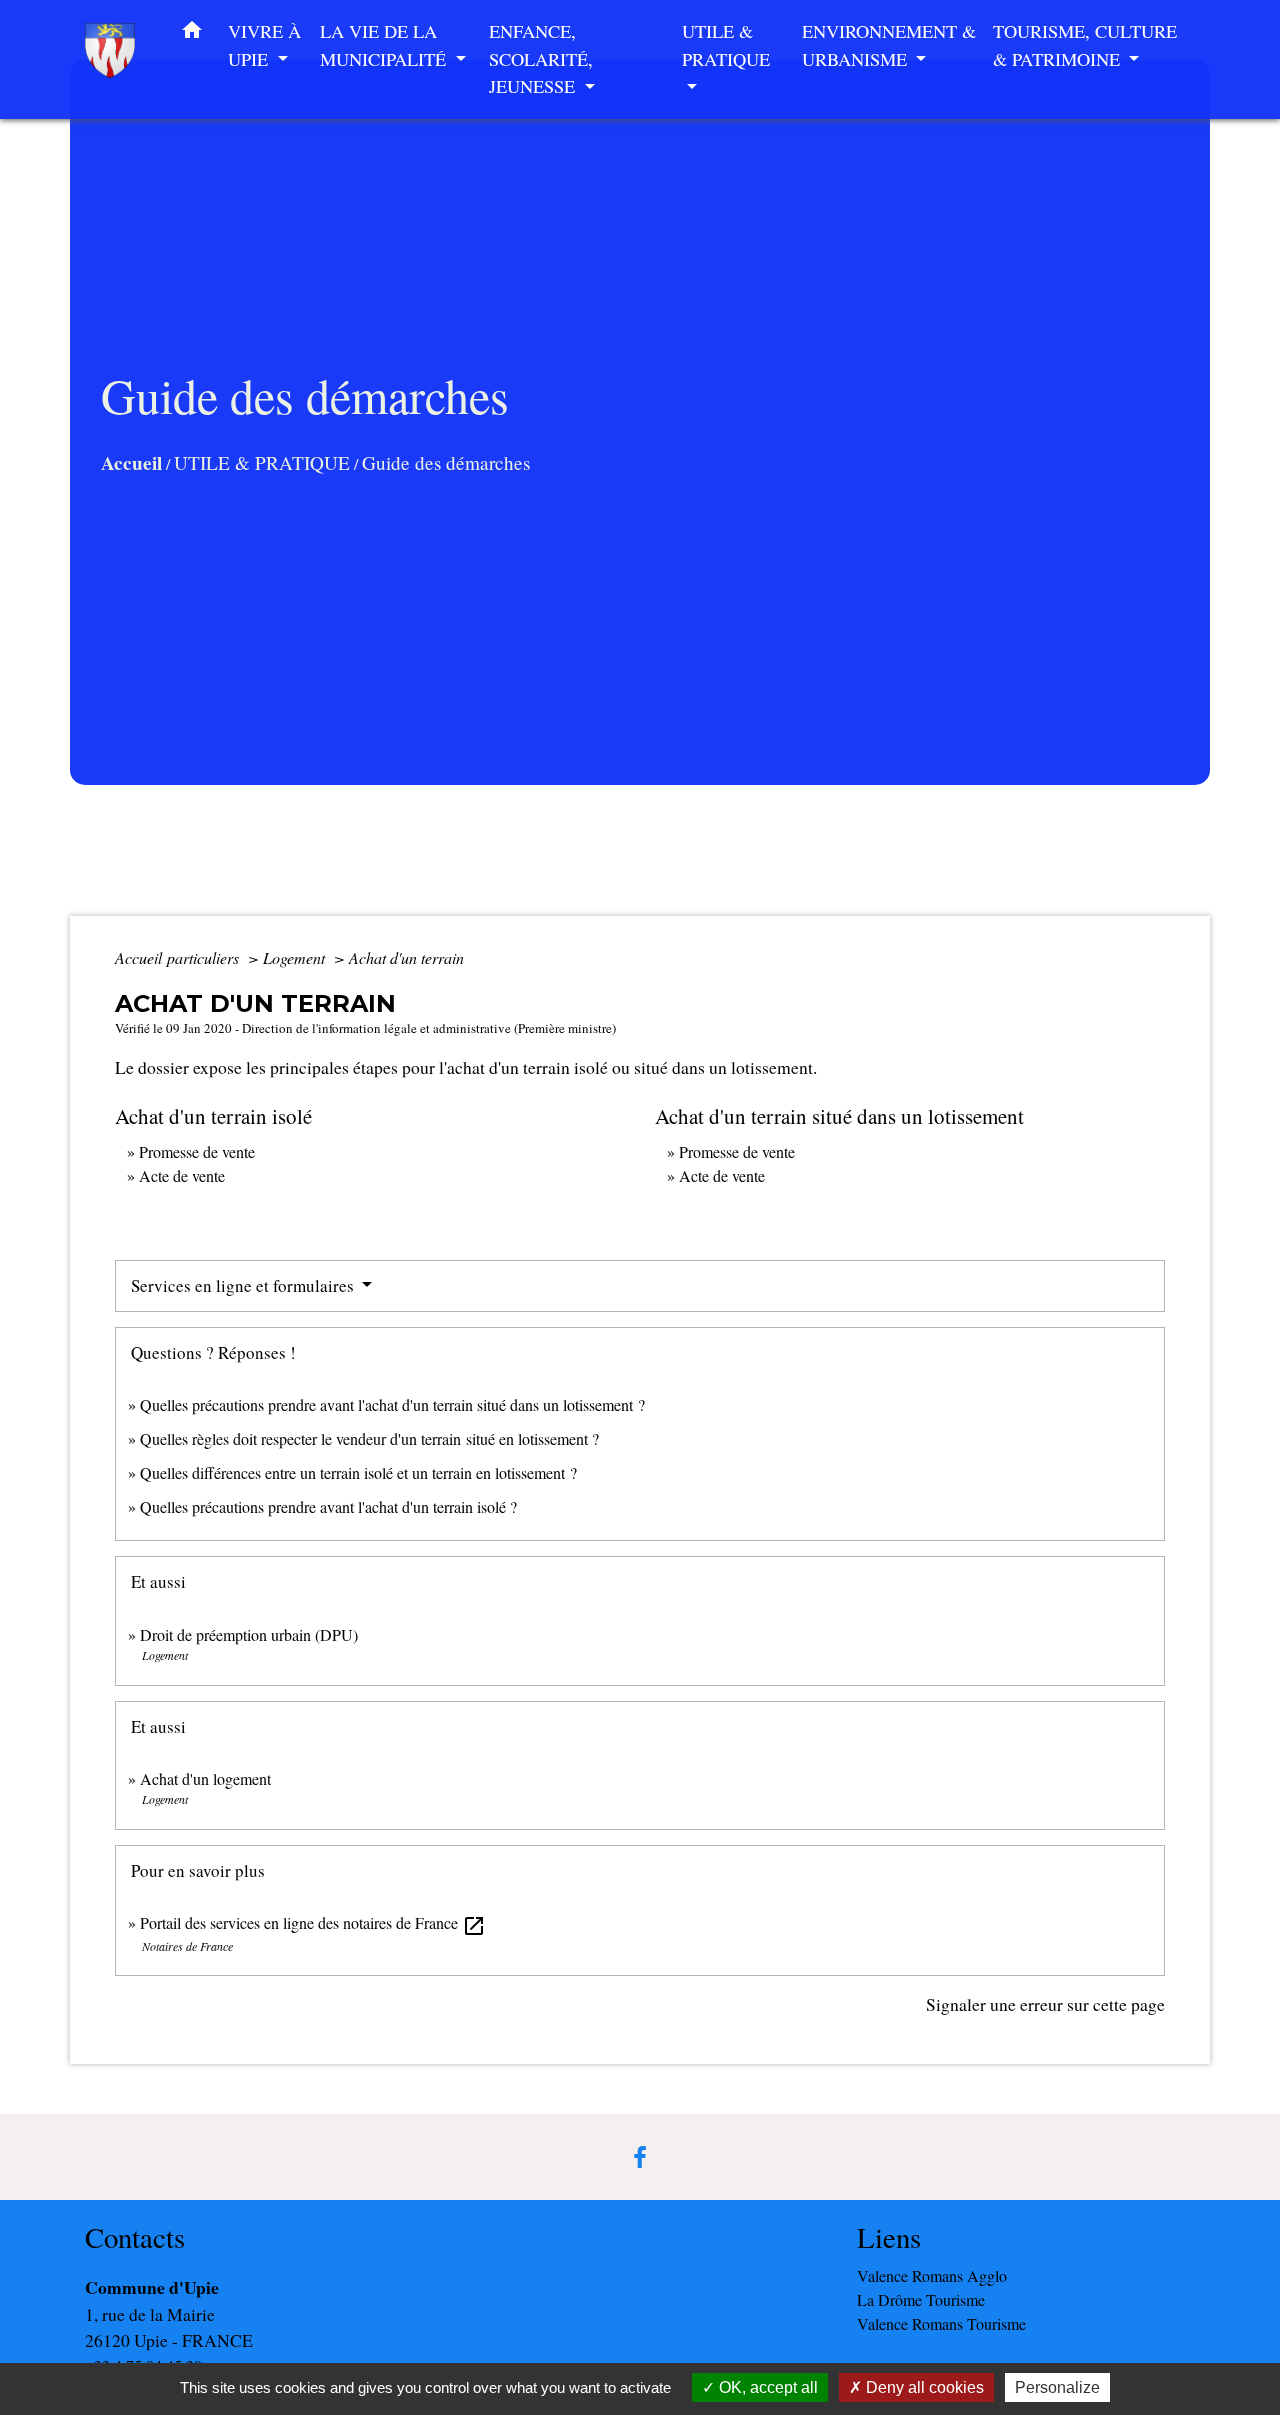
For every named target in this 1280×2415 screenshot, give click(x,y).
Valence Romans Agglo (932, 2275)
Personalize (1057, 2387)
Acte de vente (182, 1175)
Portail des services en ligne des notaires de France (313, 1922)
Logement (296, 957)
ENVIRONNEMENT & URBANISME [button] (889, 45)
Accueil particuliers (179, 957)
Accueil (131, 463)
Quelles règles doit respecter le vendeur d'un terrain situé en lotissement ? (369, 1438)
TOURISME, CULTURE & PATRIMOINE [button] (1085, 45)
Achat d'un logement (205, 1778)
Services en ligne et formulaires (244, 1285)
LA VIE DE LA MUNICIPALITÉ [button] (385, 45)
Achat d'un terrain (406, 957)
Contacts (135, 2237)
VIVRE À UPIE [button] (264, 45)
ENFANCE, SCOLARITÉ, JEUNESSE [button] (541, 58)
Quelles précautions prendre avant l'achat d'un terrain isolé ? (331, 1506)
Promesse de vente (197, 1151)
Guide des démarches (446, 462)
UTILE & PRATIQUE (262, 462)
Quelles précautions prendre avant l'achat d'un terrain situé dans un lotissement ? (392, 1404)
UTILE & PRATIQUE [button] (726, 45)
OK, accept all (766, 2387)
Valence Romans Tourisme (941, 2323)
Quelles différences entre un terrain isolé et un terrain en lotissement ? (358, 1472)
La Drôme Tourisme (921, 2299)
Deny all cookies (923, 2387)
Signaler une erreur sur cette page (1045, 2004)
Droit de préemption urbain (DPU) (249, 1634)
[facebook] (640, 2157)
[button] (192, 34)
